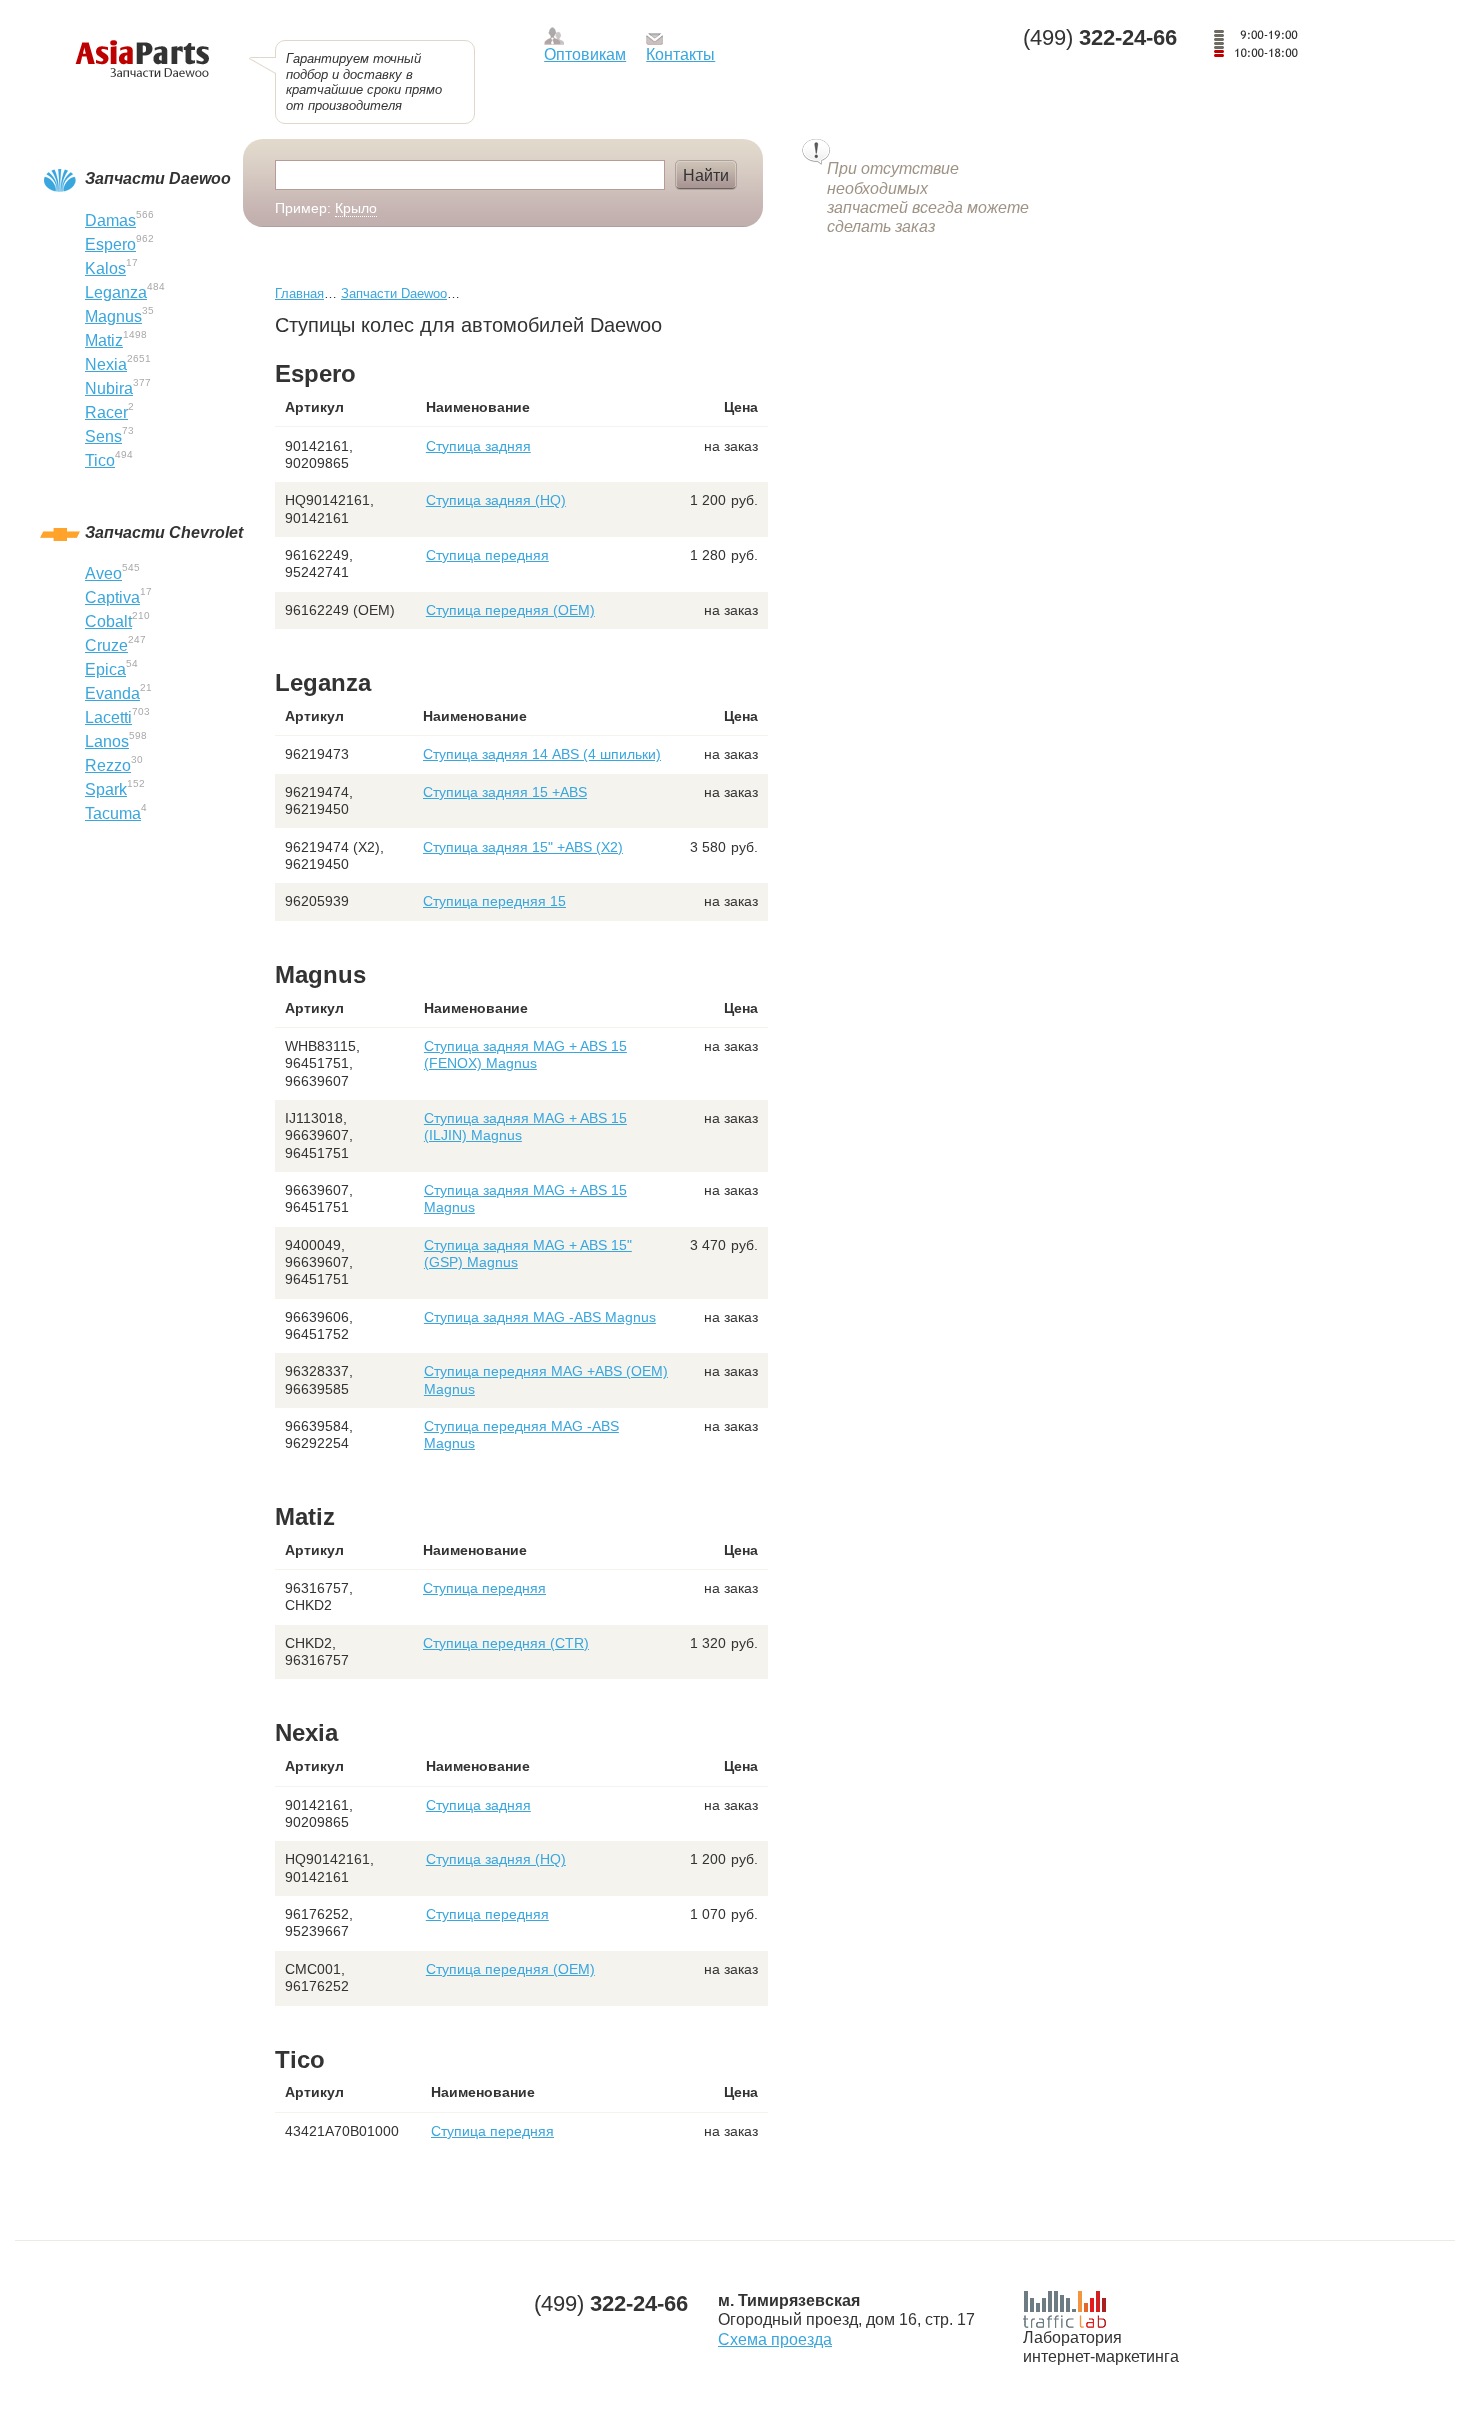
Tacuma (113, 813)
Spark (106, 789)
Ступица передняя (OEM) (510, 610)
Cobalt (108, 621)
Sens (103, 436)
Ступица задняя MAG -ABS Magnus (540, 1317)
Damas (110, 220)
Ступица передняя (487, 555)
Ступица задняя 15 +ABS (505, 792)
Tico (100, 460)
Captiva (112, 597)
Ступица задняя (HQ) (496, 500)
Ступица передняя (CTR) (506, 1643)
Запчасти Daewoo (394, 293)
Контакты (680, 54)
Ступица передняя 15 (494, 901)
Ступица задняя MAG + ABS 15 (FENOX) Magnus (525, 1054)
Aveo (103, 573)
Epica (105, 669)
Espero (110, 244)
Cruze (106, 645)
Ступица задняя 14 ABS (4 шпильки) (542, 754)
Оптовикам (585, 54)
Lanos (107, 741)
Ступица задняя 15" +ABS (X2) (523, 847)
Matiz (104, 340)
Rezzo (108, 765)
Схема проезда (775, 2339)
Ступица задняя (478, 446)
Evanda (112, 693)
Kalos (105, 268)
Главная (299, 293)
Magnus (113, 316)
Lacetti (108, 717)
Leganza (116, 292)
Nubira (109, 388)
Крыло (356, 208)
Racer (106, 412)
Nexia (106, 364)
